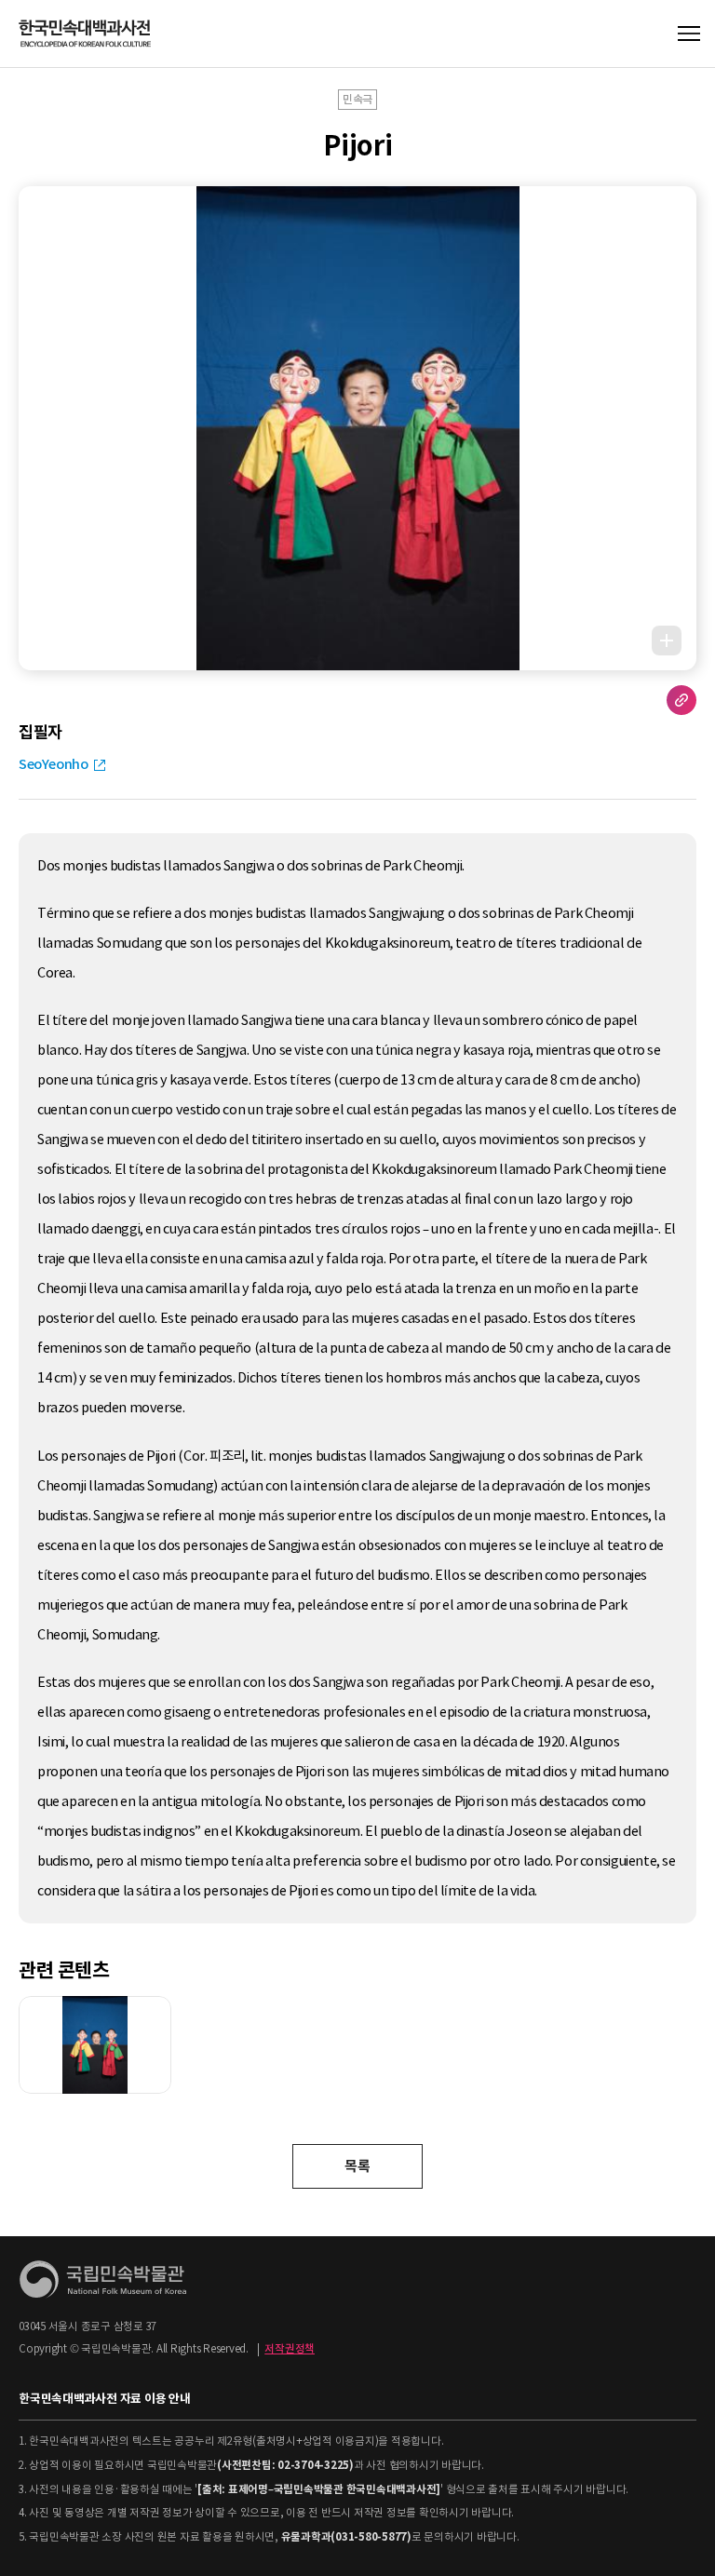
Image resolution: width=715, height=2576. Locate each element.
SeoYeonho (54, 764)
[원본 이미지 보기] (667, 641)
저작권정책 (290, 2349)
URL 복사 (681, 700)
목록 (357, 2166)
